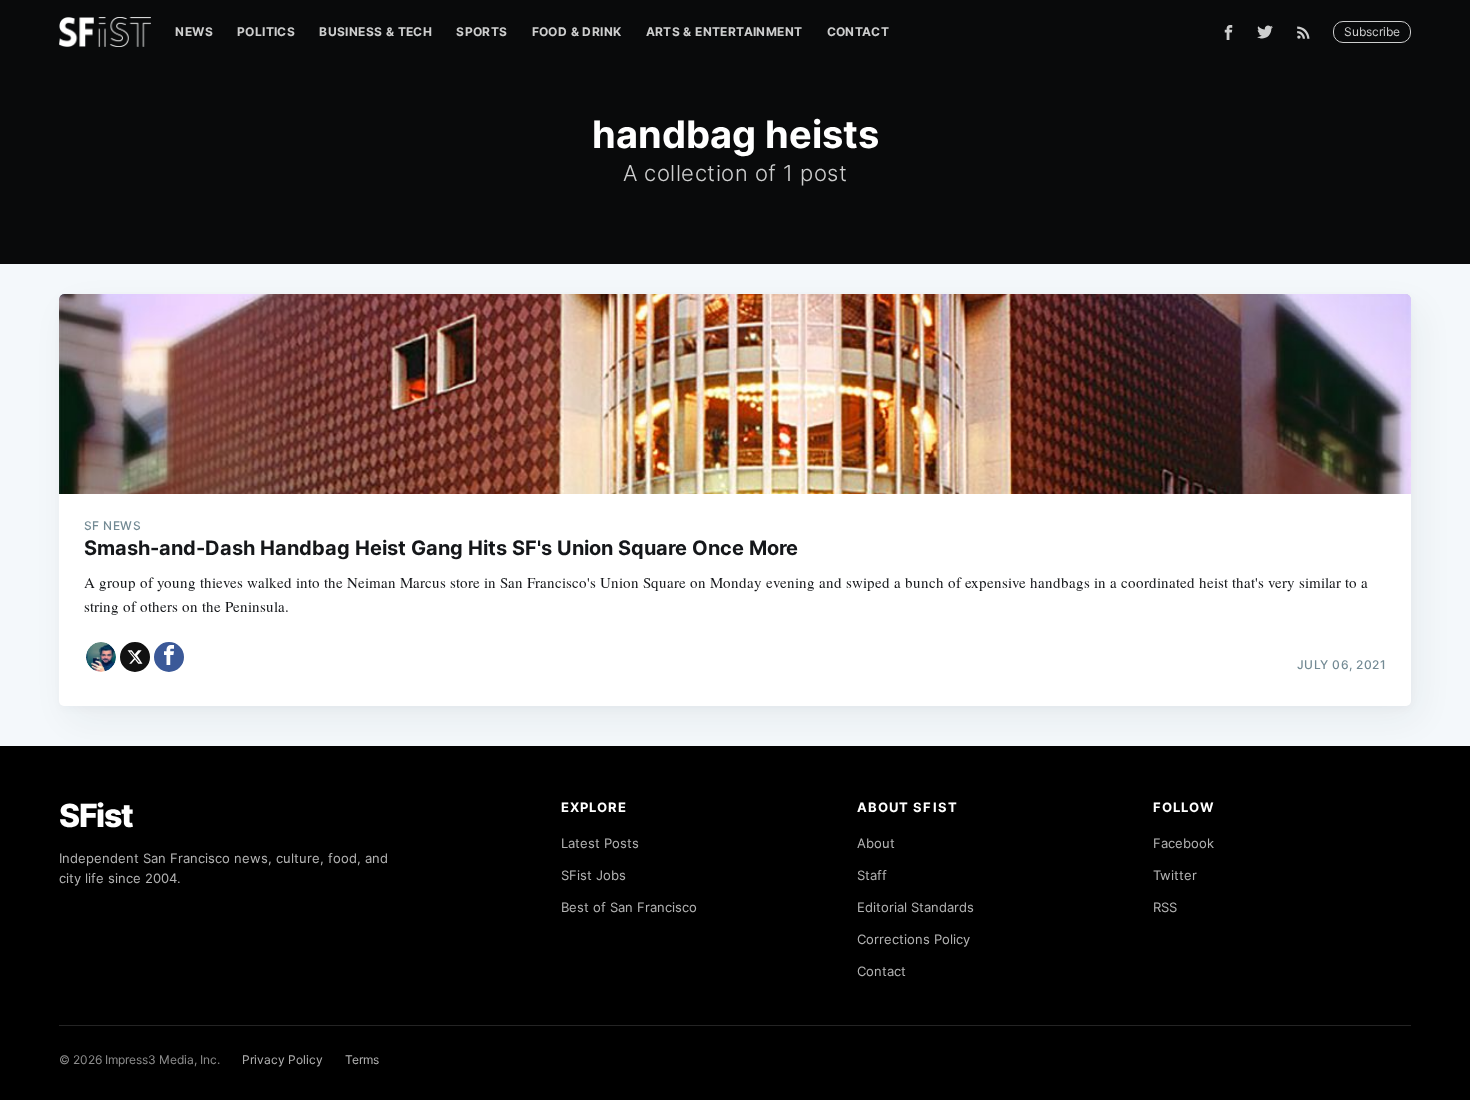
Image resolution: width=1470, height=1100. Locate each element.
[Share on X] (135, 657)
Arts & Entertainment (724, 31)
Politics (266, 31)
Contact (858, 31)
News (194, 31)
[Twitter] (1265, 32)
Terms (362, 1059)
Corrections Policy (913, 939)
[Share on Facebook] (169, 657)
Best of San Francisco (629, 907)
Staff (872, 875)
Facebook (1183, 843)
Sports (481, 31)
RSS (1165, 907)
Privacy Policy (282, 1059)
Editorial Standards (915, 907)
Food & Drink (577, 31)
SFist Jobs (593, 875)
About (876, 843)
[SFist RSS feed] (1308, 32)
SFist (96, 815)
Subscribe (1372, 31)
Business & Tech (375, 31)
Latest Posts (600, 843)
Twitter (1175, 875)
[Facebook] (1228, 32)
